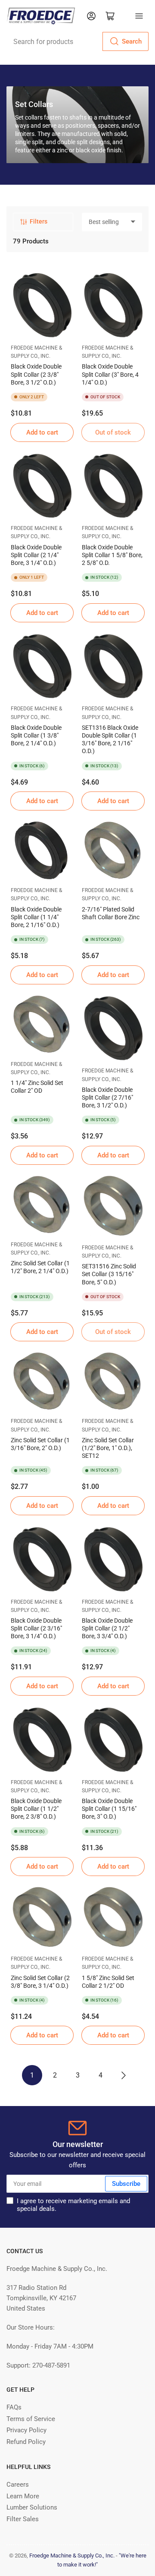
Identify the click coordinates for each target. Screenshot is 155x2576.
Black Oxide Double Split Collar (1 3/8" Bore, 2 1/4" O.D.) (36, 735)
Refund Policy (26, 2442)
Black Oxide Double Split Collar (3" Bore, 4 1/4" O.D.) (110, 374)
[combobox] (77, 41)
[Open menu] (139, 16)
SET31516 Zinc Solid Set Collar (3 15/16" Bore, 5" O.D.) (109, 1274)
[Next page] (123, 2075)
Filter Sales (23, 2519)
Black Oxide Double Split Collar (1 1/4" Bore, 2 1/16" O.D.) (36, 917)
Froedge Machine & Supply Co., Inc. (72, 2556)
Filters (39, 221)
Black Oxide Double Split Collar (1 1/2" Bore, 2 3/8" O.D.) (36, 1809)
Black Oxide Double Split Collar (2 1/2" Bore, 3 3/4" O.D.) (107, 1628)
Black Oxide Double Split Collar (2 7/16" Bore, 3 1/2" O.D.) (107, 1097)
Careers (18, 2485)
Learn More (23, 2496)
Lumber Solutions (32, 2507)
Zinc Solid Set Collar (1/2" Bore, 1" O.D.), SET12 (108, 1448)
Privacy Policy (26, 2430)
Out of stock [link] (113, 432)
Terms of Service (31, 2419)
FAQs (14, 2407)
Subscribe (126, 2184)
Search (132, 41)
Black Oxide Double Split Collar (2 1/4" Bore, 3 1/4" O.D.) (36, 555)
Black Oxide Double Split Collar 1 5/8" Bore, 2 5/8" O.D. (112, 555)
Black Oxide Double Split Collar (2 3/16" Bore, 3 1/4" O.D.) (36, 1628)
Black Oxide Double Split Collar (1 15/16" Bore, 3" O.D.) (109, 1809)
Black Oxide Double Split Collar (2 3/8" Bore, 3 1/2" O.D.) (36, 374)
